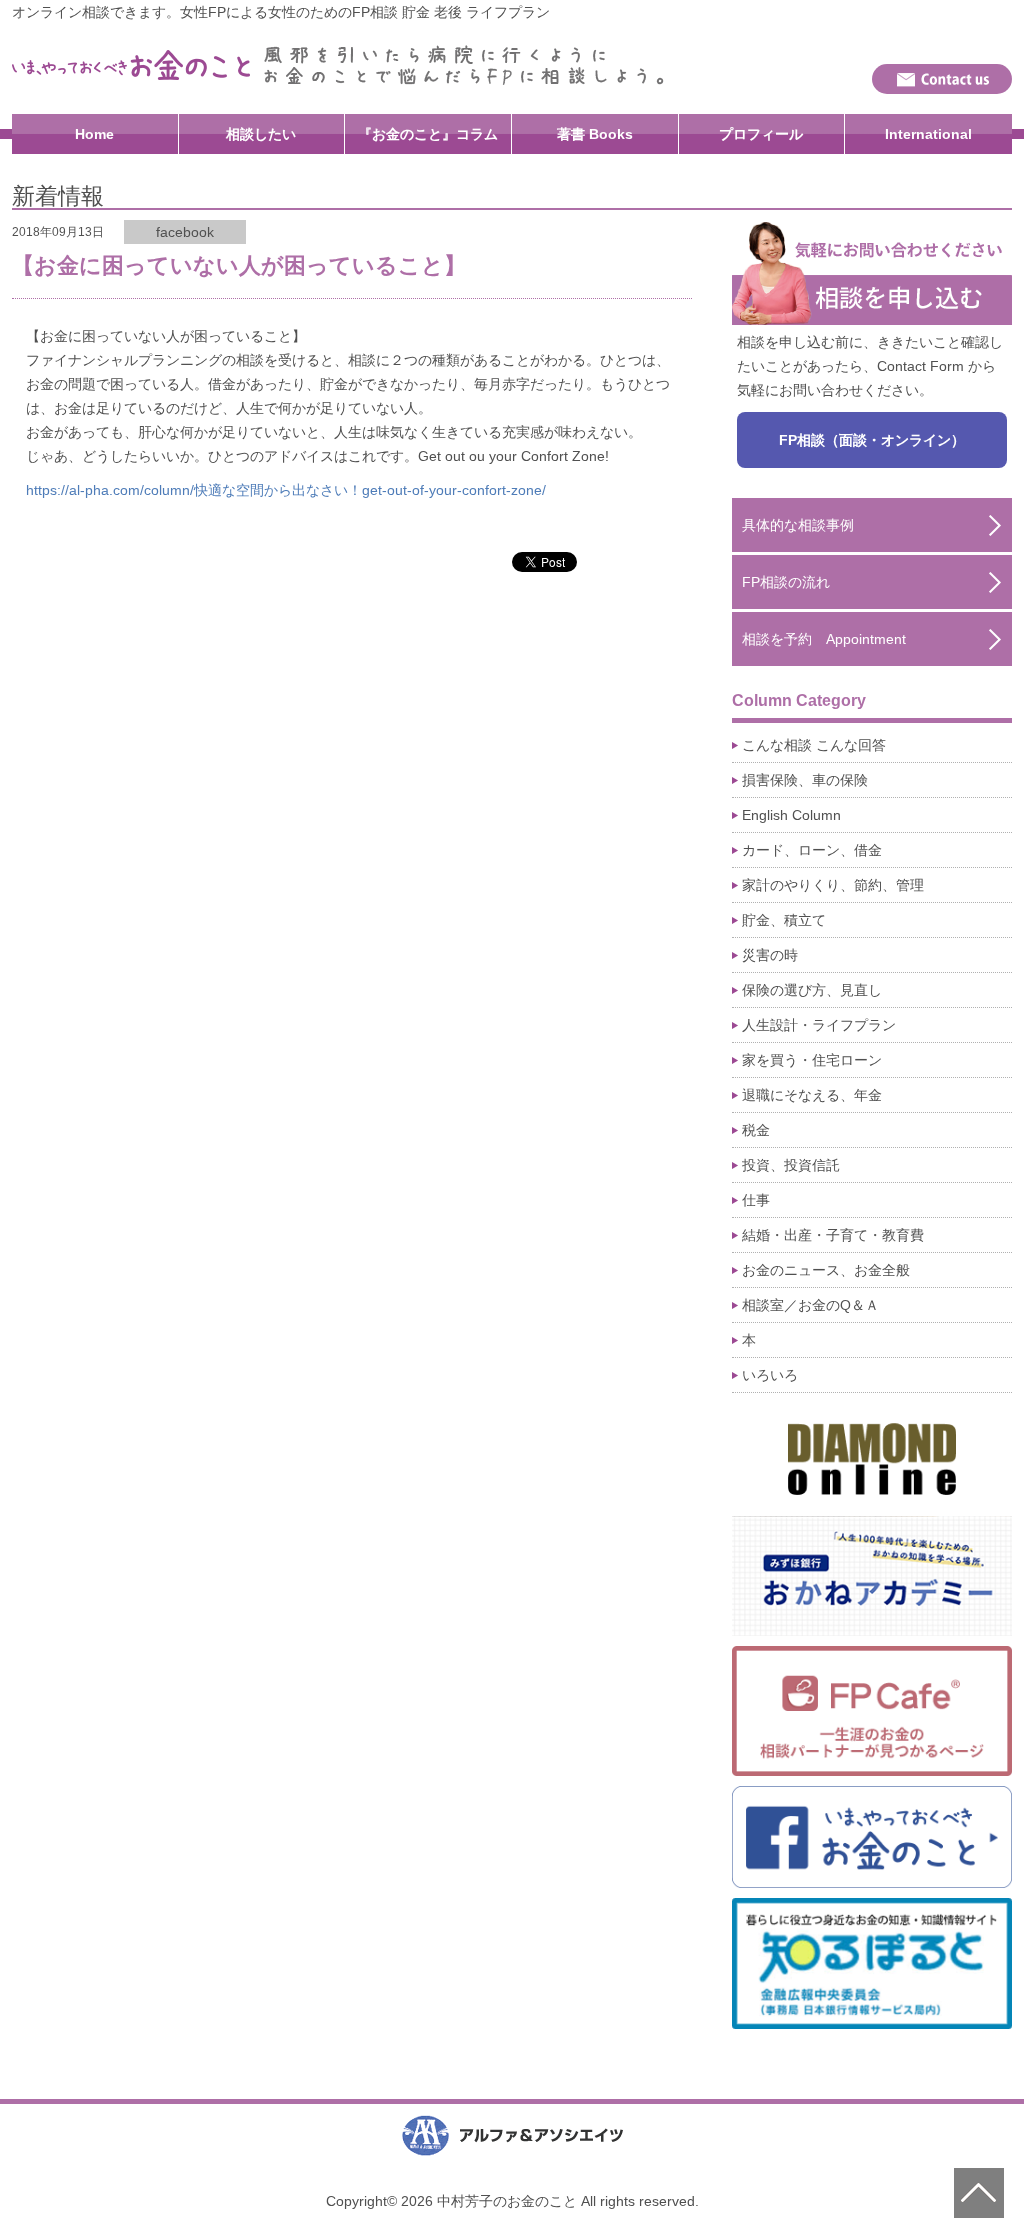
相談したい (261, 134)
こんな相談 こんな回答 (814, 745)
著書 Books (595, 134)
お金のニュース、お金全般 (826, 1270)
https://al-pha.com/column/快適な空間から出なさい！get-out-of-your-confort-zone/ (286, 490)
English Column (791, 815)
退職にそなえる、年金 (812, 1095)
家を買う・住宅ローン (812, 1060)
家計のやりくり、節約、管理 (833, 885)
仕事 (756, 1200)
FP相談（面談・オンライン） (872, 440)
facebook (185, 232)
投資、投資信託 (791, 1165)
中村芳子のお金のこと (132, 65)
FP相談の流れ (786, 582)
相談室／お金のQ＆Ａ (810, 1305)
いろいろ (770, 1375)
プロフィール (761, 134)
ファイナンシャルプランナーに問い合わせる (942, 79)
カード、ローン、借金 (812, 850)
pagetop (979, 2193)
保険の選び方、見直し (812, 990)
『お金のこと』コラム (428, 134)
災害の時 (770, 955)
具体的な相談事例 (798, 525)
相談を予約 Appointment (824, 639)
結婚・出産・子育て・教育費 (833, 1235)
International (928, 134)
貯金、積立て (784, 920)
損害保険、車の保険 (805, 780)
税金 (756, 1130)
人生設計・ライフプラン (819, 1025)
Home (94, 134)
